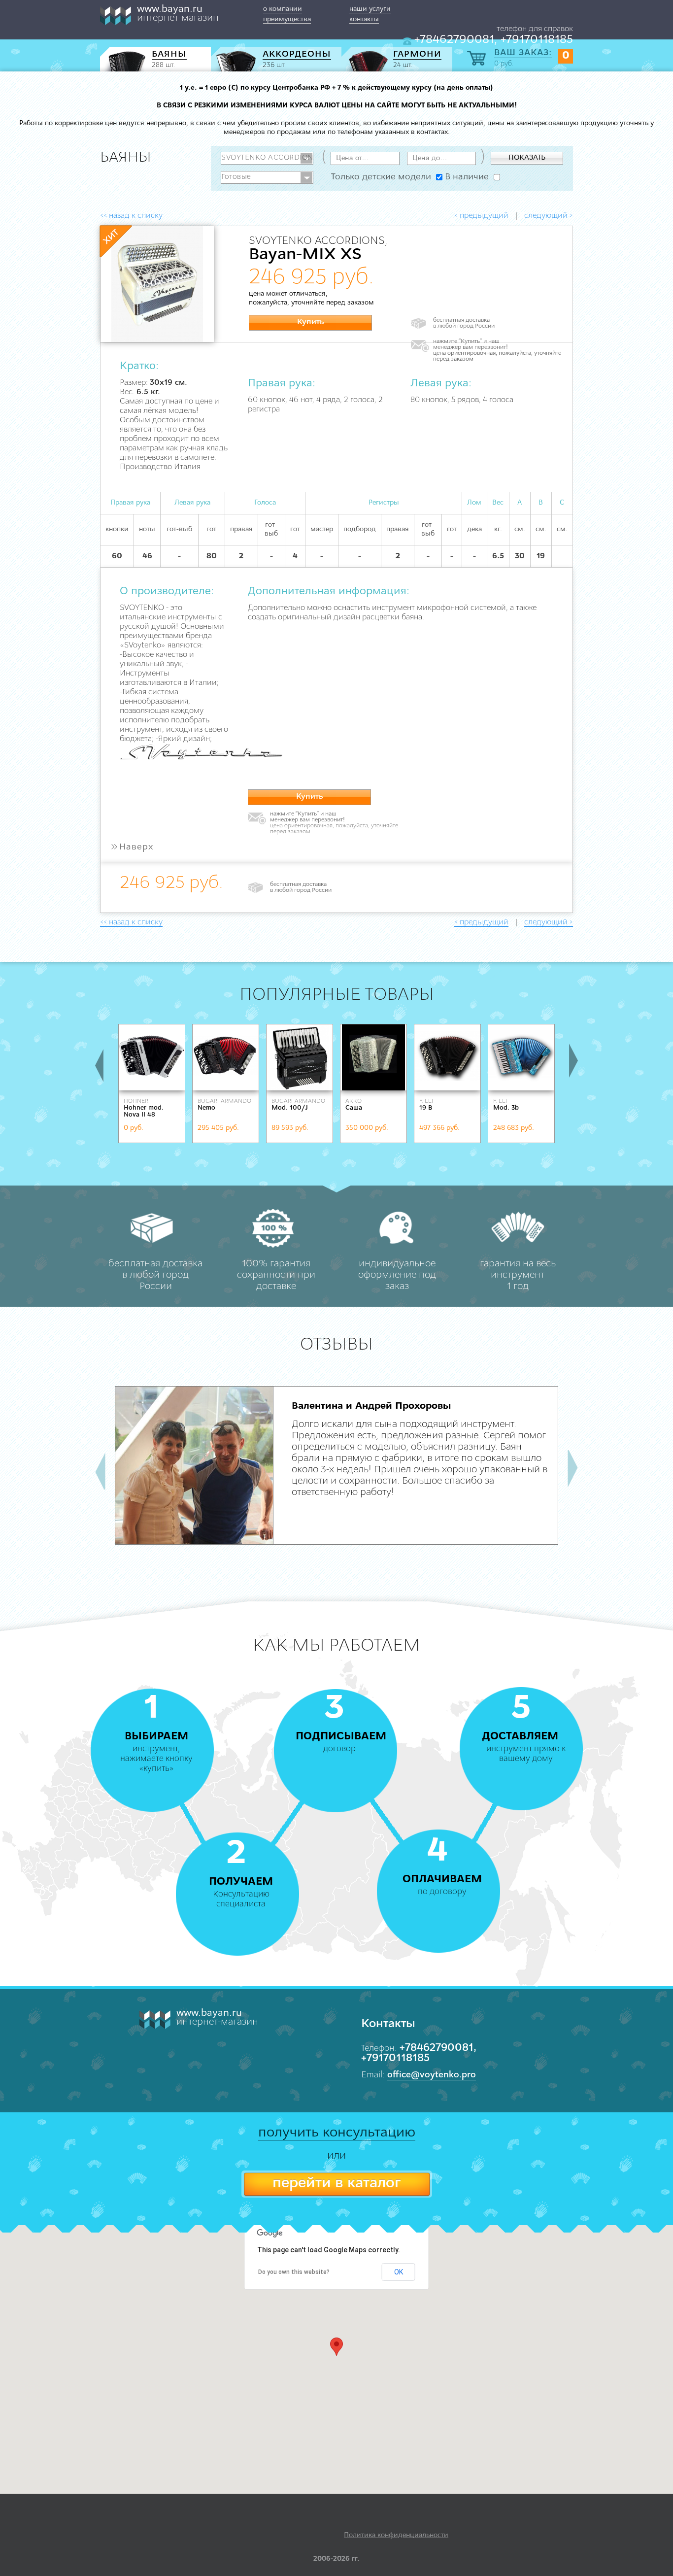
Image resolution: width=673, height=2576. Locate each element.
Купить (311, 322)
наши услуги (370, 9)
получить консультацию (337, 2133)
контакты (364, 19)
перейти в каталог (336, 2184)
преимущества (287, 19)
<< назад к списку (131, 216)
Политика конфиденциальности (396, 2535)
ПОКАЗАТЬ (527, 158)
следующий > (549, 216)
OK (399, 2272)
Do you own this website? (294, 2272)
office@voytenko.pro (432, 2075)
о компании (283, 9)
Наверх (132, 847)
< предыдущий (481, 216)
